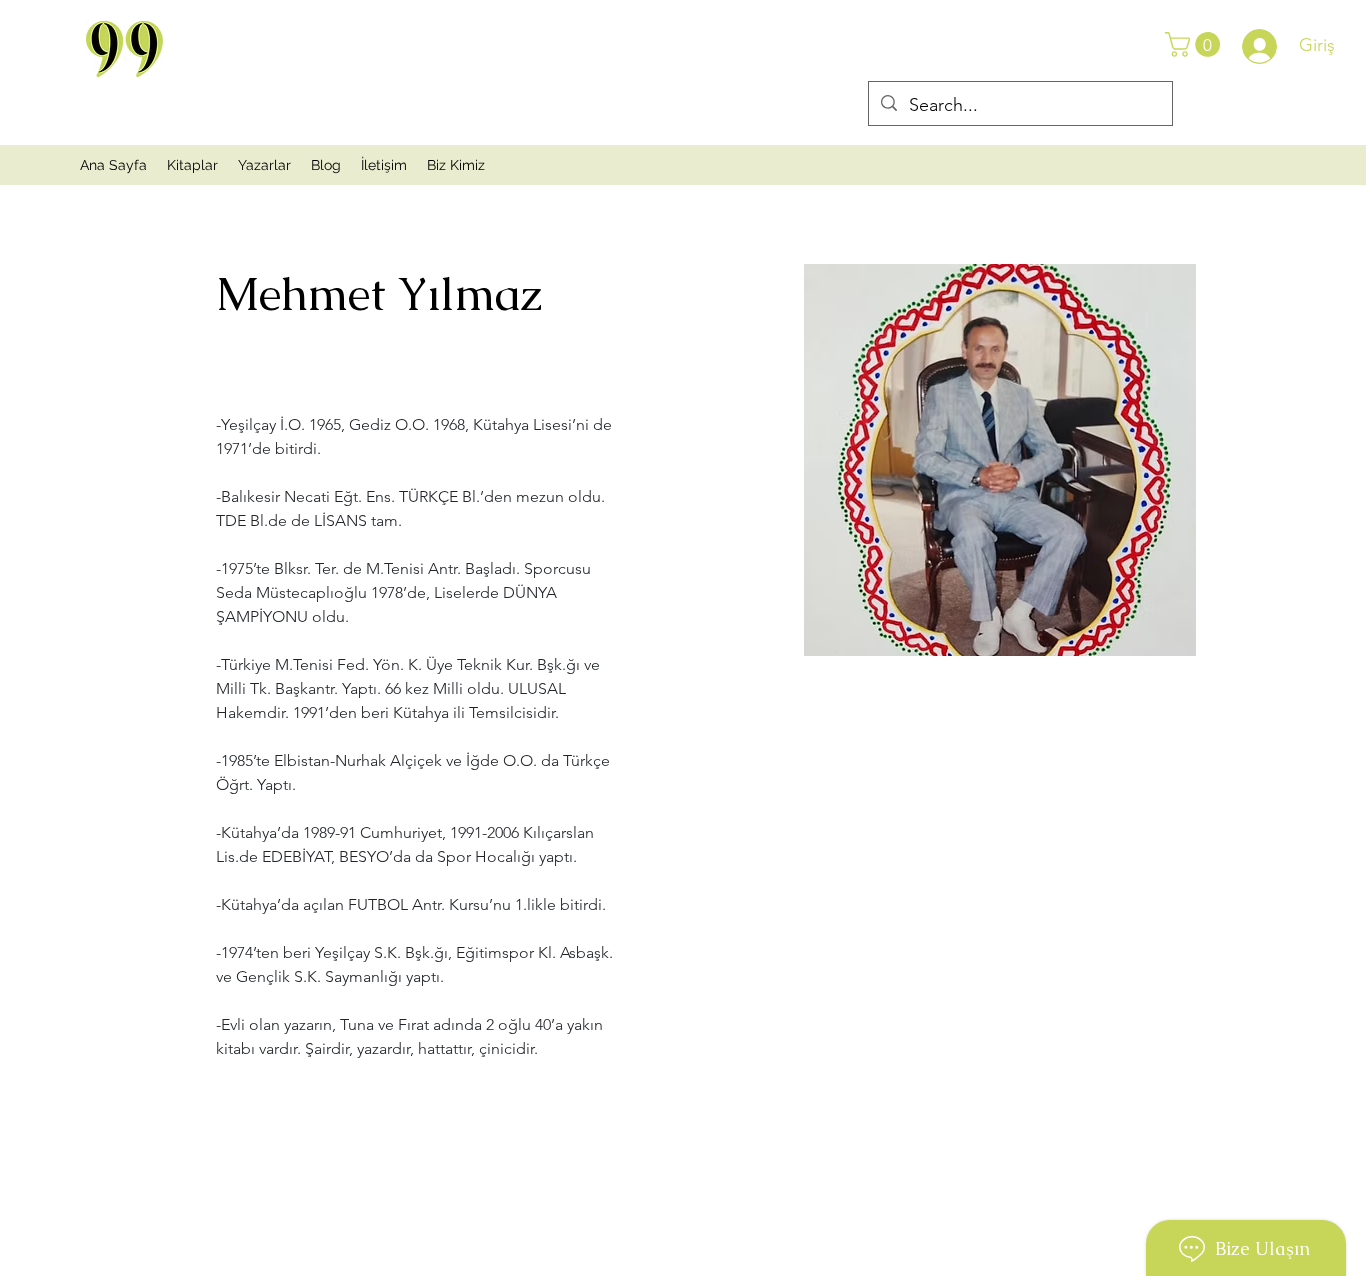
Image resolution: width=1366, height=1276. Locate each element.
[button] (1195, 44)
